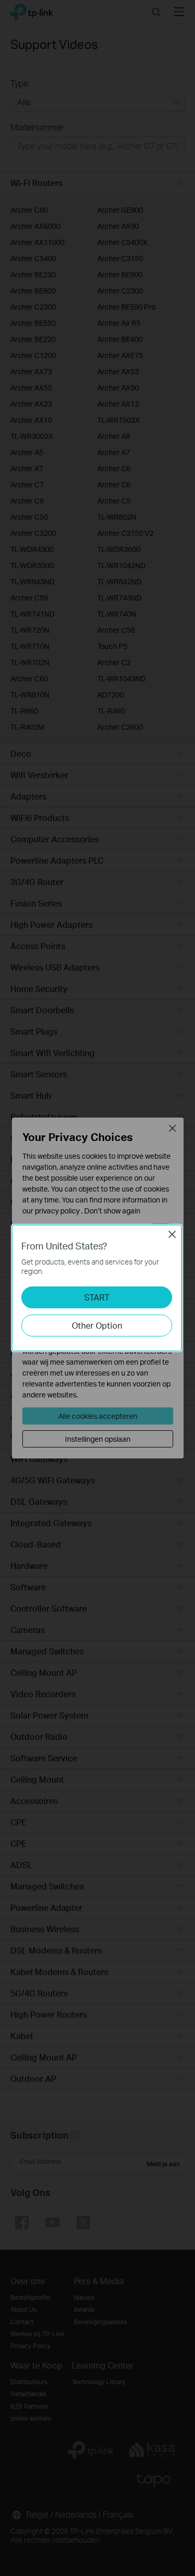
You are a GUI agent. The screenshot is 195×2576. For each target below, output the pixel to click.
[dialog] (97, 1288)
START (97, 1297)
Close (172, 1234)
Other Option (97, 1325)
